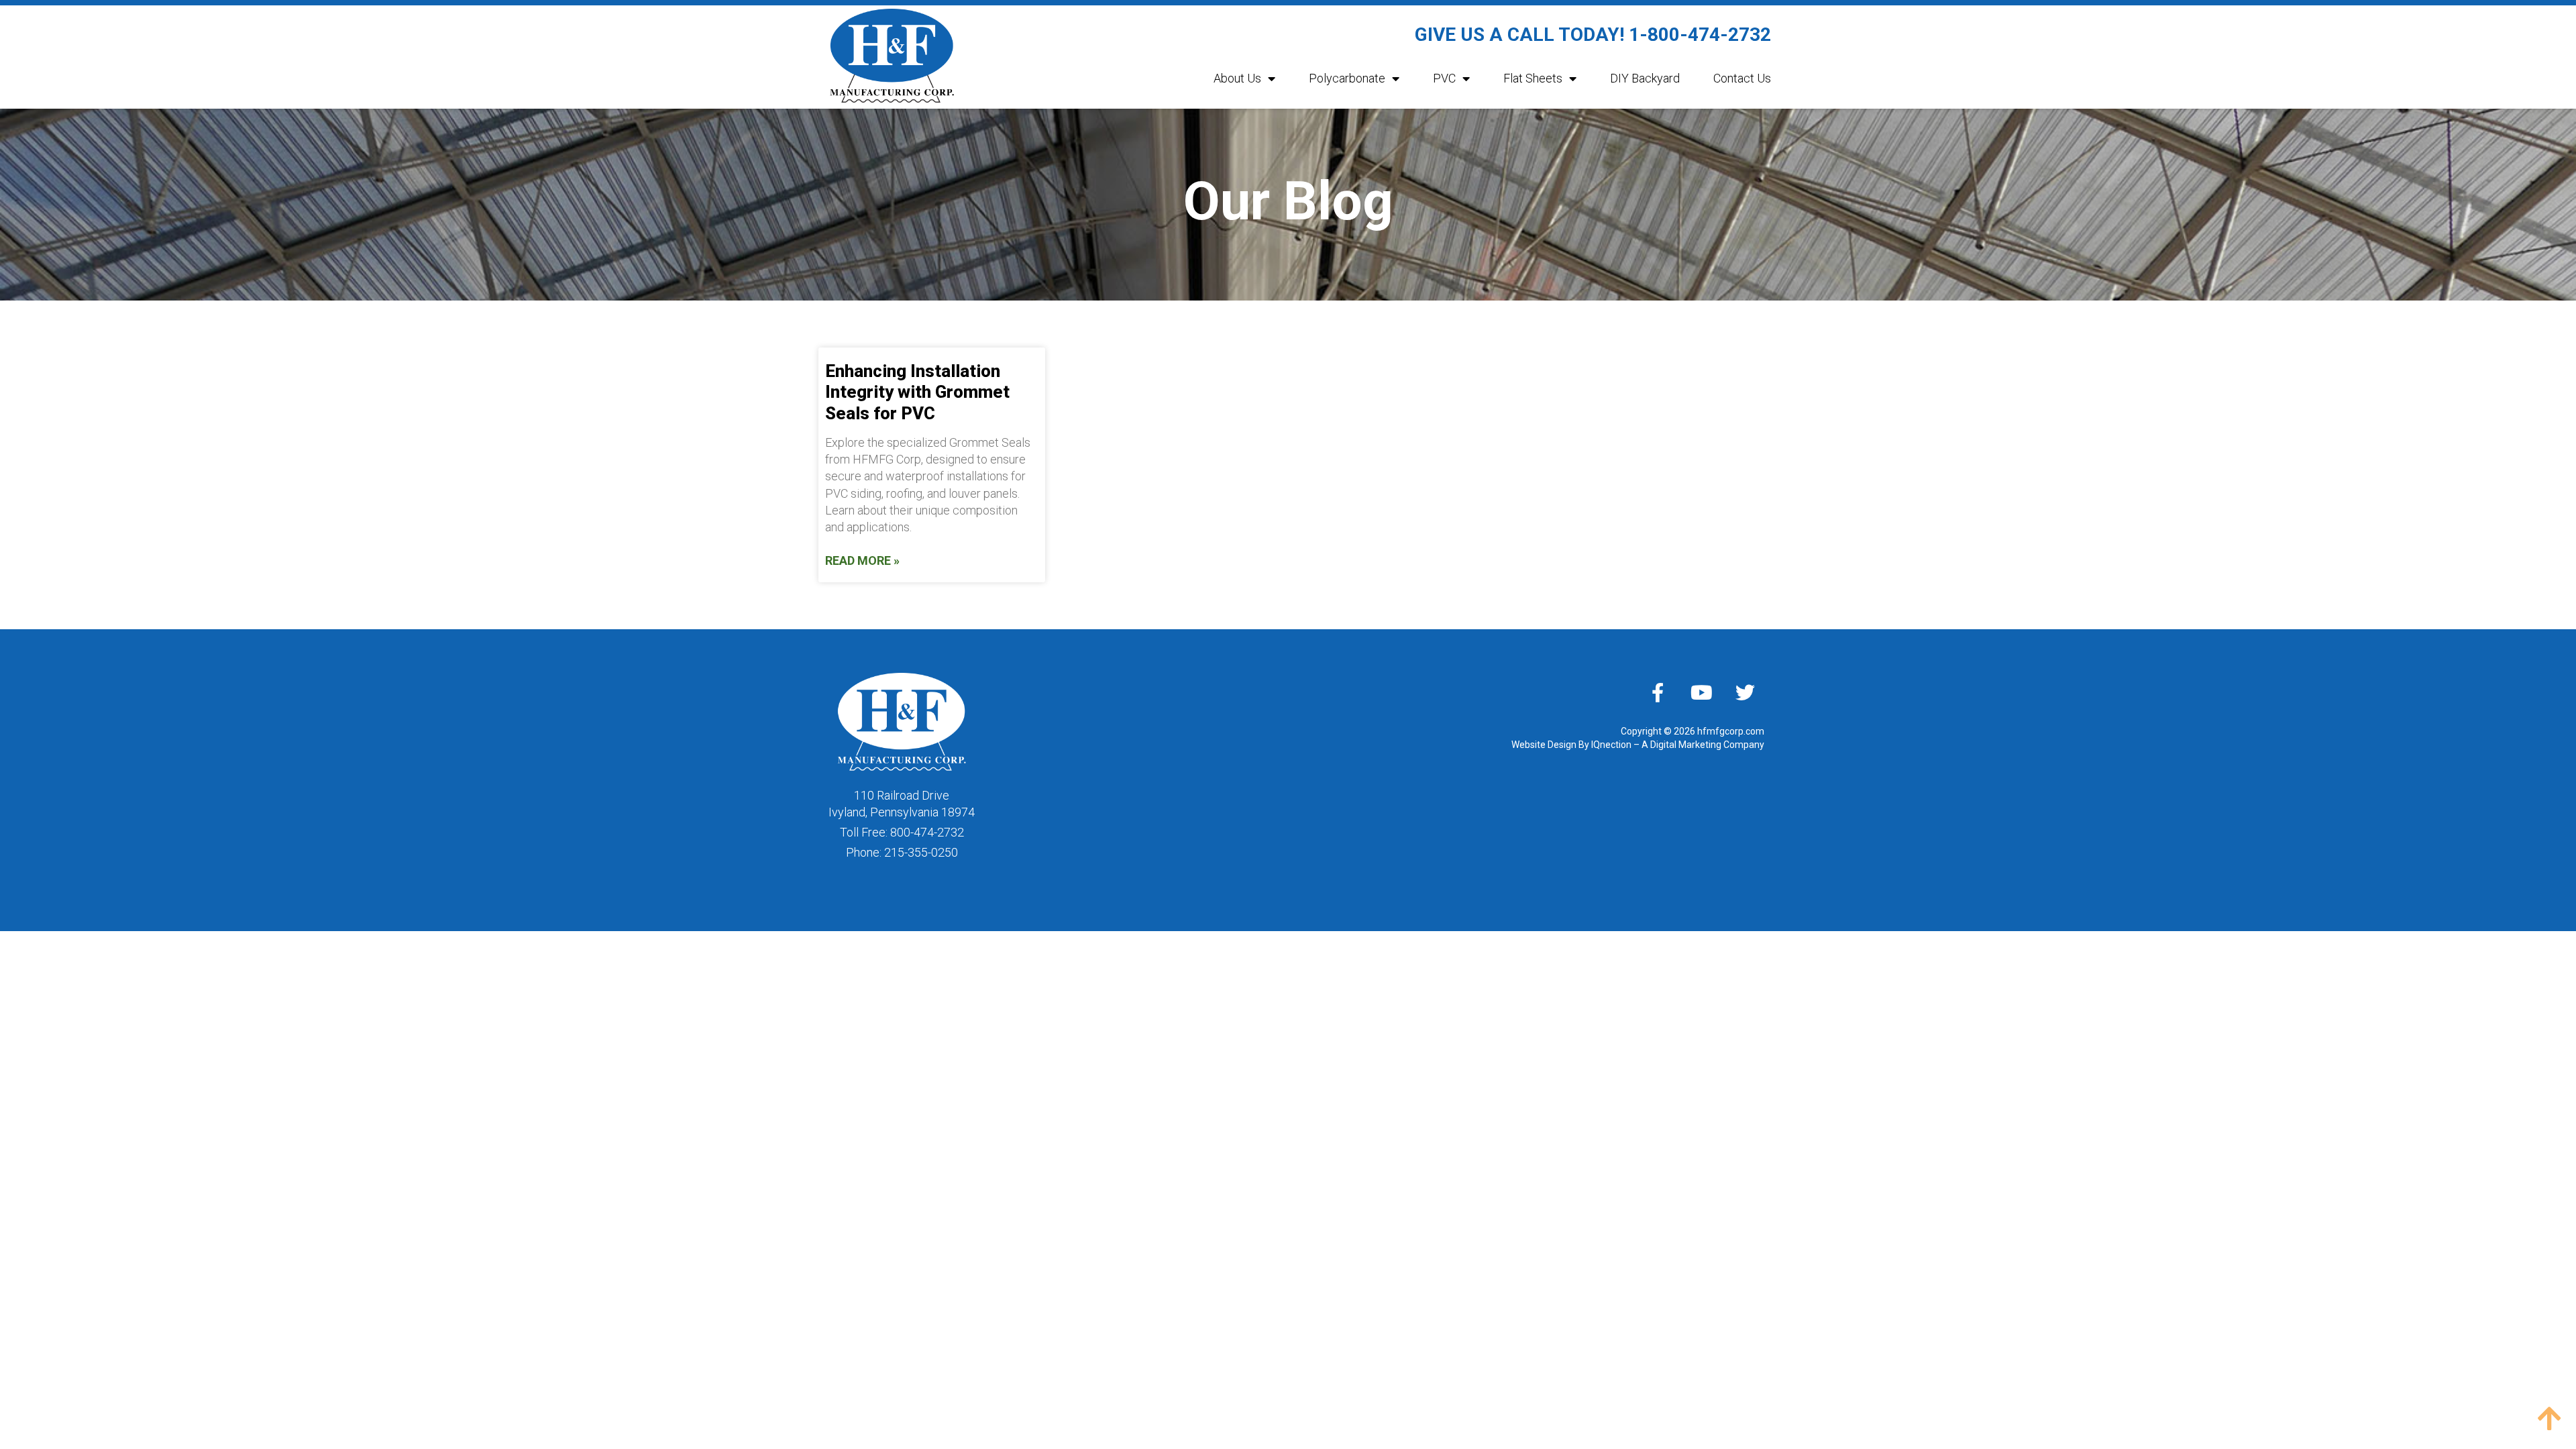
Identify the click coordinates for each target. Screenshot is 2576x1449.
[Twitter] (1745, 692)
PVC (1444, 78)
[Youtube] (1701, 692)
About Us (1237, 78)
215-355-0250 (921, 852)
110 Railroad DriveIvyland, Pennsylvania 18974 (902, 804)
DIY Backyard (1645, 78)
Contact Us (1742, 78)
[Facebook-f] (1658, 692)
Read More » (862, 560)
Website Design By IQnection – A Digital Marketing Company (1638, 745)
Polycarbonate (1347, 78)
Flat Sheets (1533, 78)
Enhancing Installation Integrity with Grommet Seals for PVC (917, 392)
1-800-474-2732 (1700, 35)
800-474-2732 (927, 832)
